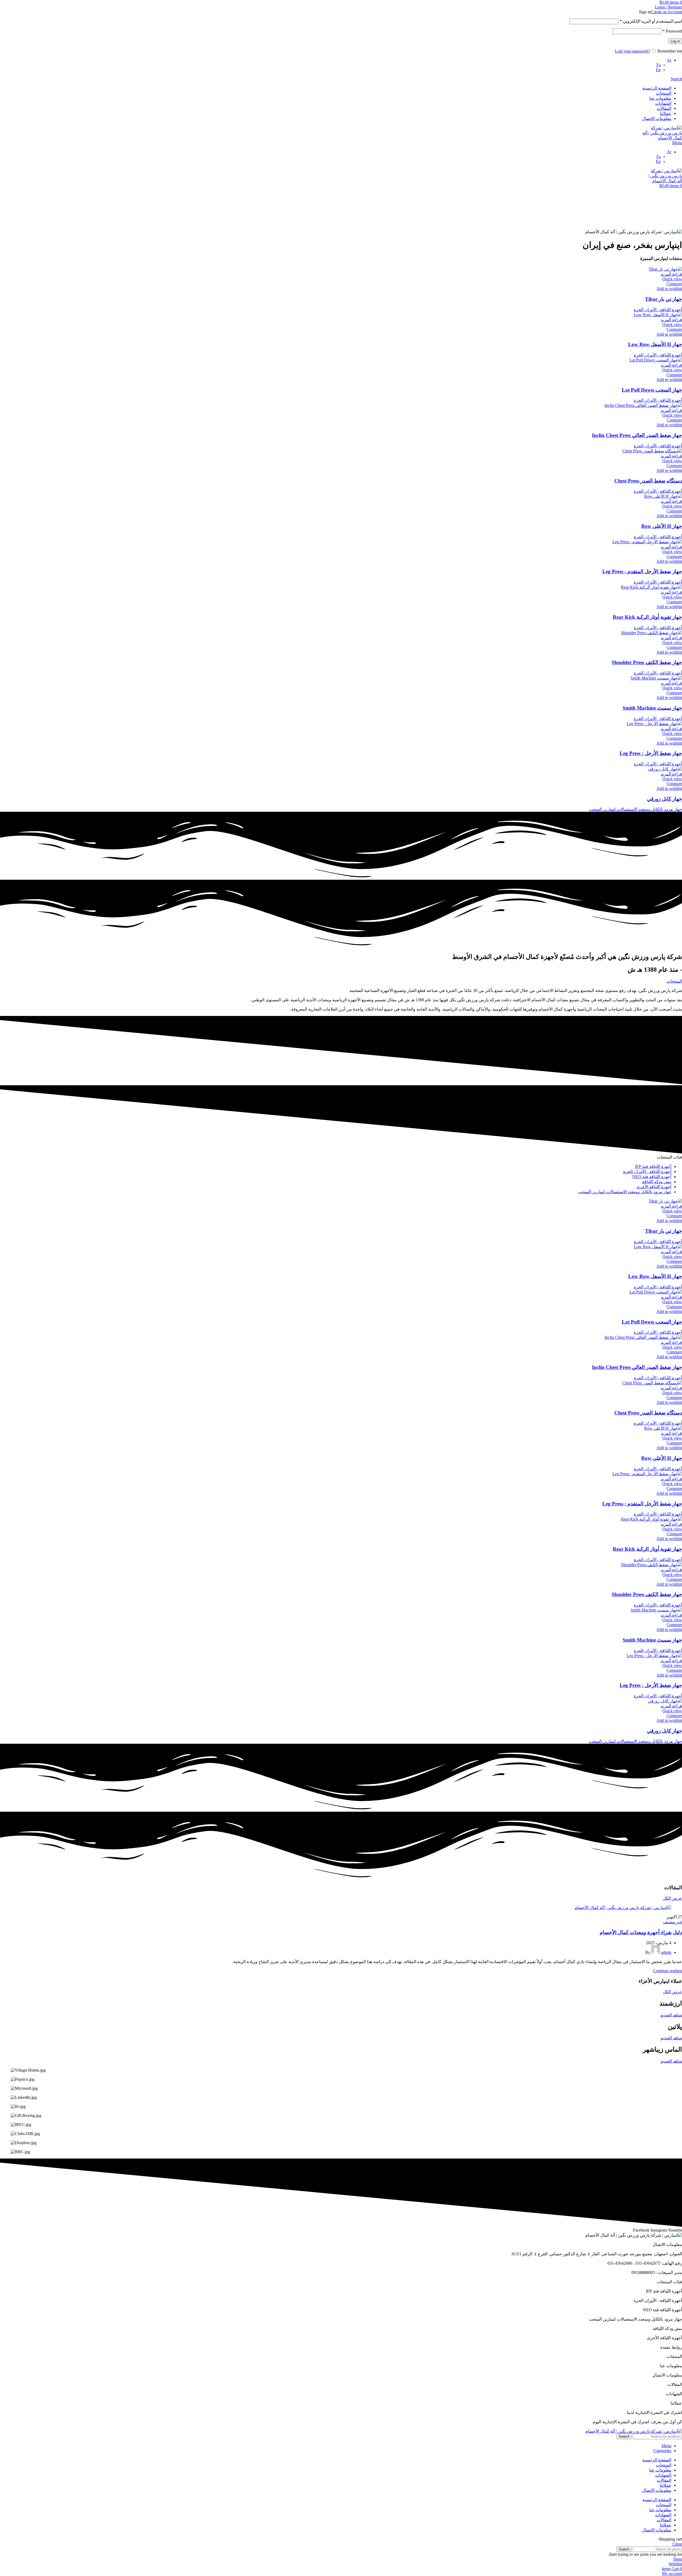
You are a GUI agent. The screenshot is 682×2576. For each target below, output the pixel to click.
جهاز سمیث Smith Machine (652, 708)
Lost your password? (632, 51)
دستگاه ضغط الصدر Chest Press (648, 481)
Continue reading (667, 1971)
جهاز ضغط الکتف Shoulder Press (647, 662)
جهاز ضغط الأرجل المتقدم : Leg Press (642, 571)
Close (677, 2544)
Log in (675, 41)
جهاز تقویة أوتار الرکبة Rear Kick (647, 617)
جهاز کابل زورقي (664, 799)
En (658, 70)
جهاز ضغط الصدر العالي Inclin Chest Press (637, 435)
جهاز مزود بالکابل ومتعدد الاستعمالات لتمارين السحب (635, 809)
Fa (659, 65)
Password (672, 31)
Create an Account (666, 12)
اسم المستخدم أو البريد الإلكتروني (651, 21)
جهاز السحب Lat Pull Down (652, 390)
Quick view (672, 279)
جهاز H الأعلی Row (662, 526)
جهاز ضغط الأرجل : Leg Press (651, 753)
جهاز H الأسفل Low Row (655, 344)
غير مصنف (673, 1922)
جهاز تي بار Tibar (663, 299)
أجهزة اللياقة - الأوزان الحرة (658, 310)
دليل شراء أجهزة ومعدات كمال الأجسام (641, 1932)
